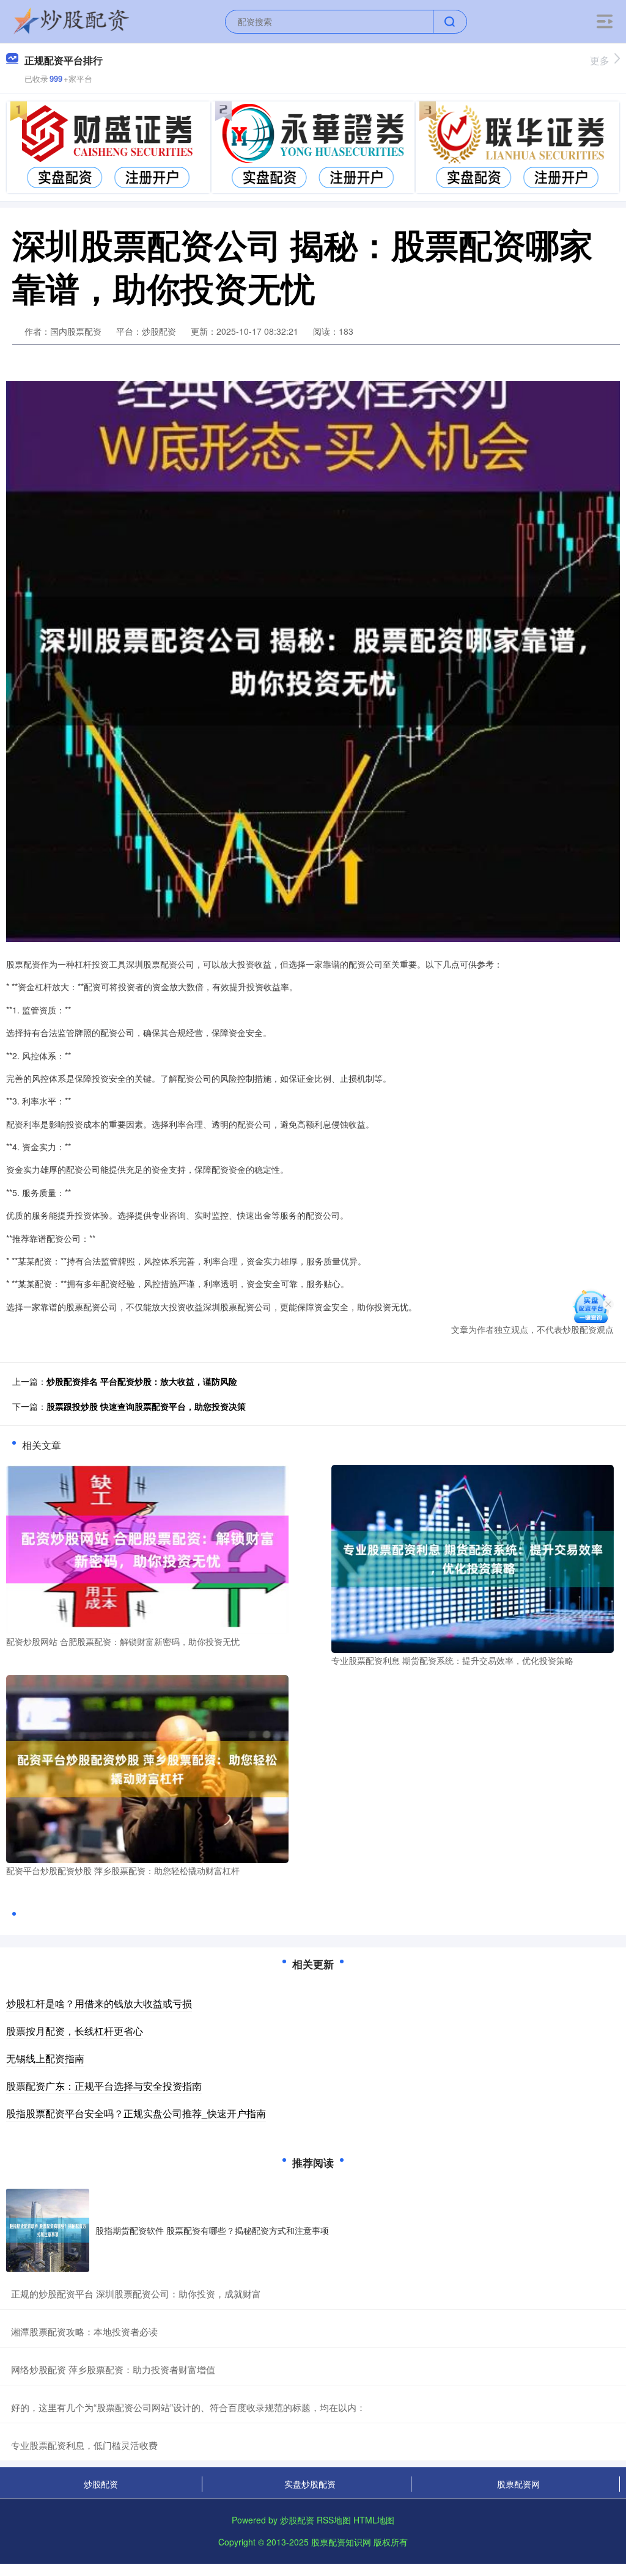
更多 (600, 60)
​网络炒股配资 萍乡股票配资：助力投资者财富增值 (113, 2369)
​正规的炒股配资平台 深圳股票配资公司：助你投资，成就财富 (136, 2293)
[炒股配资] (72, 20)
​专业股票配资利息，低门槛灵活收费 (84, 2445)
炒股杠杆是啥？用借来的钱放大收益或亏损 (99, 2003)
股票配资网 (518, 2484)
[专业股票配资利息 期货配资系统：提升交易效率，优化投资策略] (473, 1558)
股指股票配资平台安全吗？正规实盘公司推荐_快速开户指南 (136, 2113)
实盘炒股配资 (310, 2484)
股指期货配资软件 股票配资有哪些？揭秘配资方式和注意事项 (212, 2230)
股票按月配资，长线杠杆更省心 (75, 2031)
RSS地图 (334, 2520)
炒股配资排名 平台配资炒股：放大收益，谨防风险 (142, 1381)
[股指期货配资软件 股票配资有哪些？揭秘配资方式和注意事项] (48, 2230)
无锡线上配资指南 (45, 2058)
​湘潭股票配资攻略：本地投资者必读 (84, 2331)
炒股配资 (101, 2484)
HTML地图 (374, 2520)
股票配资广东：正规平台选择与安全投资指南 (104, 2086)
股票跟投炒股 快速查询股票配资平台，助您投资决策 (146, 1406)
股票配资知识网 (341, 2542)
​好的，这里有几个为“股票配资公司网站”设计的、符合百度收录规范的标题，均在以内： (188, 2407)
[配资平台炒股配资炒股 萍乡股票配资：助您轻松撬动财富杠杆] (147, 1767)
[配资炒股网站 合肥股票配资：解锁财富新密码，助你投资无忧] (147, 1548)
